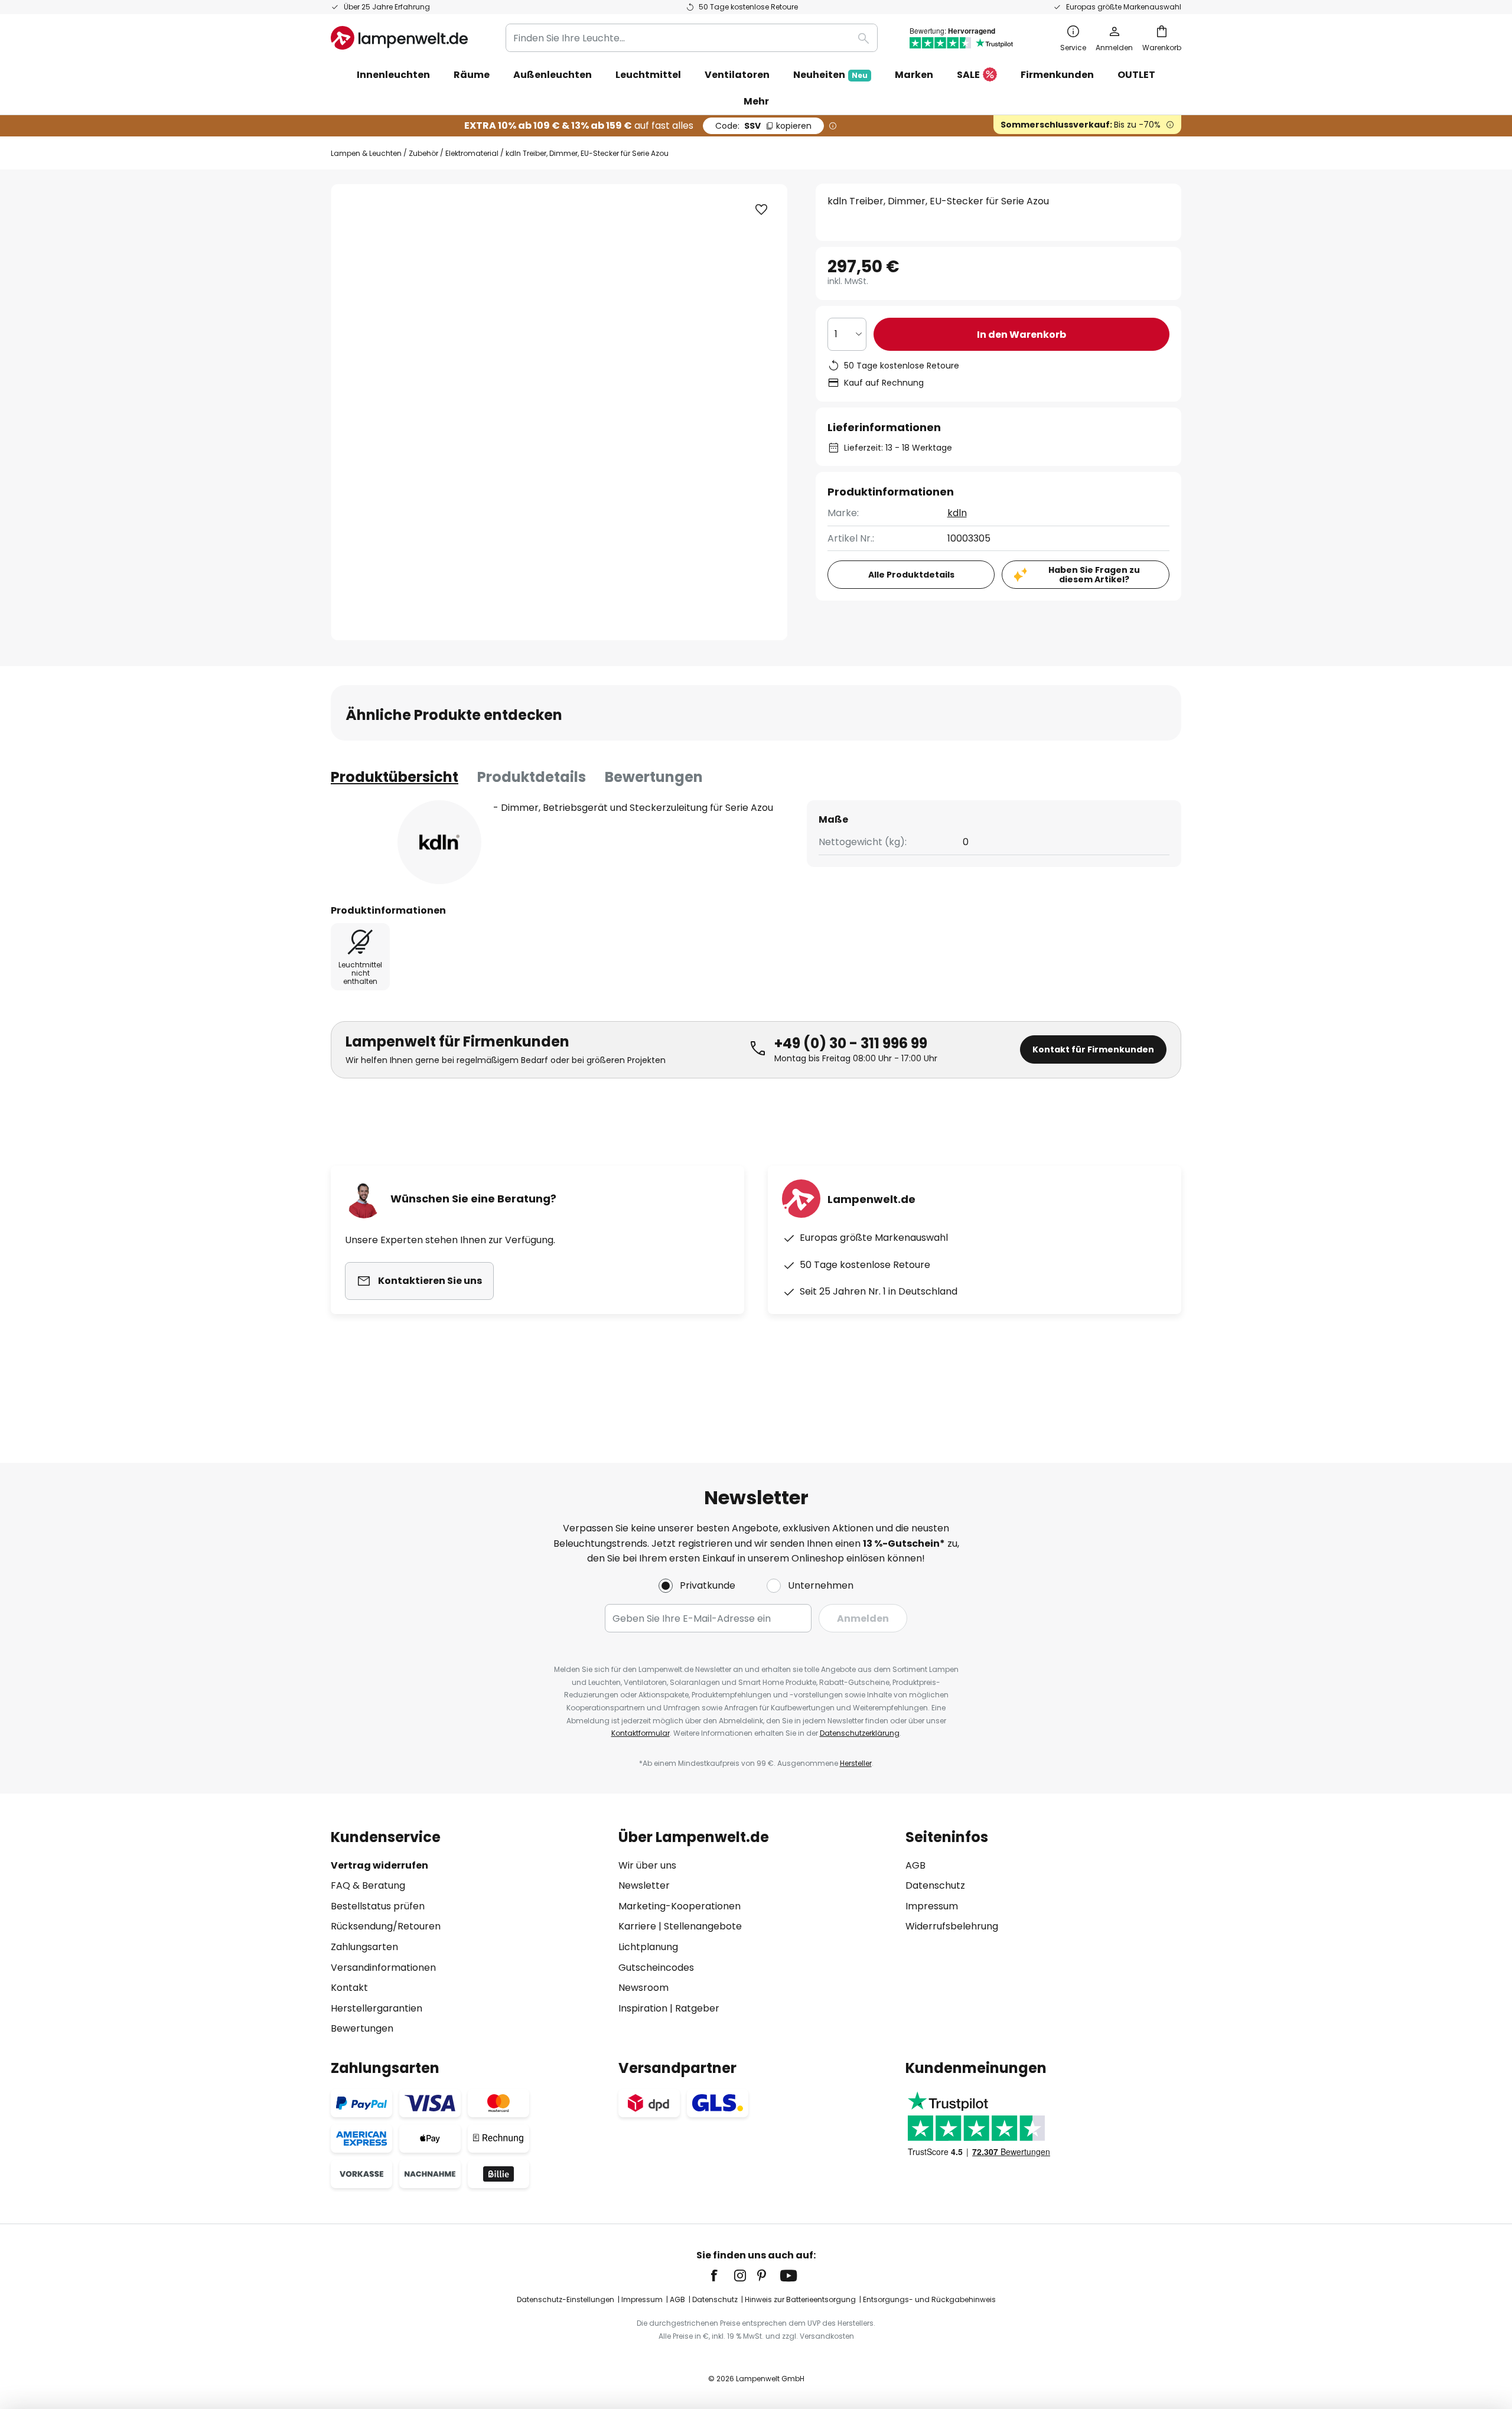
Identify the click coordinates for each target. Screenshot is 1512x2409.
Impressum (932, 1906)
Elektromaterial (472, 153)
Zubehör (423, 153)
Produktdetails (532, 777)
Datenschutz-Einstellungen (566, 2299)
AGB (915, 1865)
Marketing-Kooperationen (680, 1906)
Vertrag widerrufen (379, 1865)
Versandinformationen (383, 1968)
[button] (761, 210)
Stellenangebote (703, 1926)
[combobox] (692, 38)
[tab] (395, 777)
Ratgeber (697, 2008)
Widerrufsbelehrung (952, 1926)
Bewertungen (654, 777)
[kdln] (439, 842)
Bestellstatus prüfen (378, 1906)
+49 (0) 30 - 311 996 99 (851, 1043)
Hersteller (856, 1763)
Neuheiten (830, 75)
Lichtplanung (648, 1947)
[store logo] (399, 38)
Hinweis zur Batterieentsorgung (800, 2299)
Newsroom (643, 1988)
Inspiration (643, 2008)
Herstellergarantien (377, 2008)
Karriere (637, 1926)
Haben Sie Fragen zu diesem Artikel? (1094, 575)
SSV (763, 126)
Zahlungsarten (364, 1947)
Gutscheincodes (656, 1968)
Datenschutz (935, 1885)
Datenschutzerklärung (860, 1733)
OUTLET (1136, 75)
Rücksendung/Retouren (386, 1926)
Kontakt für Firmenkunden (1093, 1049)
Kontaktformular (641, 1733)
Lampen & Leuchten (366, 153)
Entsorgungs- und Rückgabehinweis (929, 2299)
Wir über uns (647, 1865)
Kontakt (349, 1988)
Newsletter (644, 1885)
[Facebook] (722, 2276)
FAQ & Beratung (368, 1885)
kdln (957, 513)
